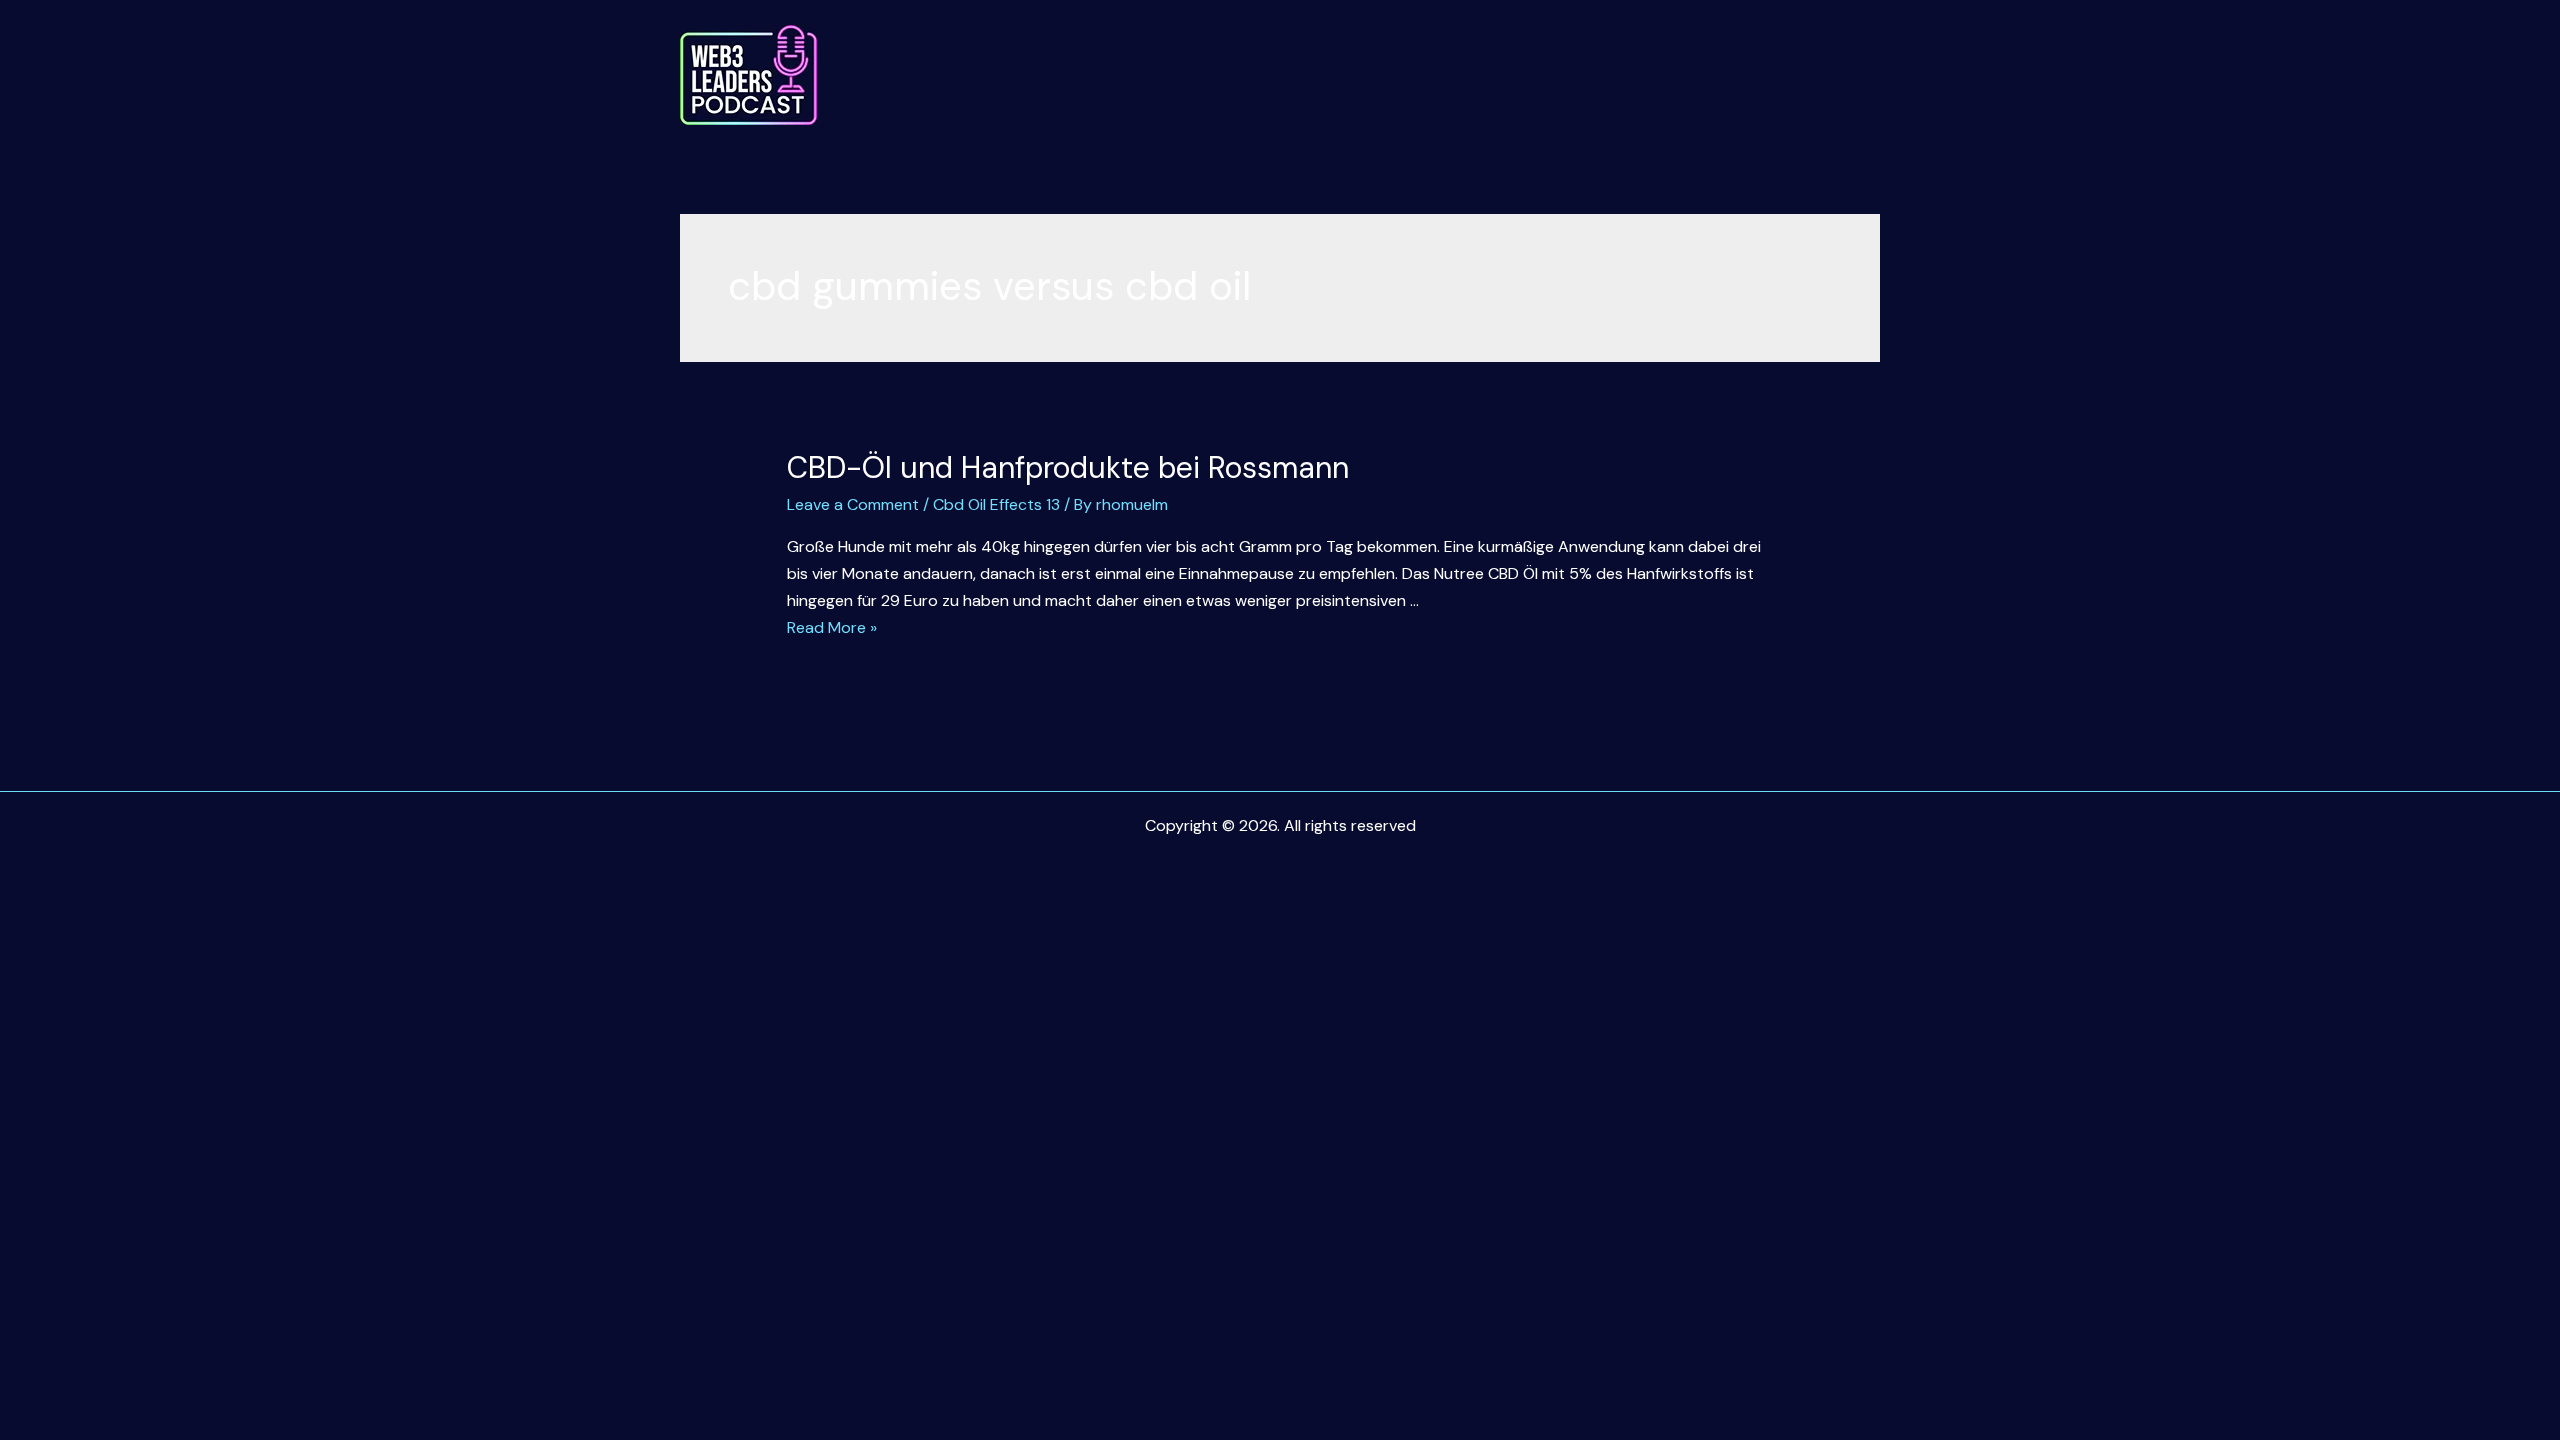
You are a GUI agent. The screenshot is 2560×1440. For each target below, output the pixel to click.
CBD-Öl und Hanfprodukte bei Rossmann (1068, 467)
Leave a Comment (853, 504)
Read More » (832, 627)
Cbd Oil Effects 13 (996, 504)
